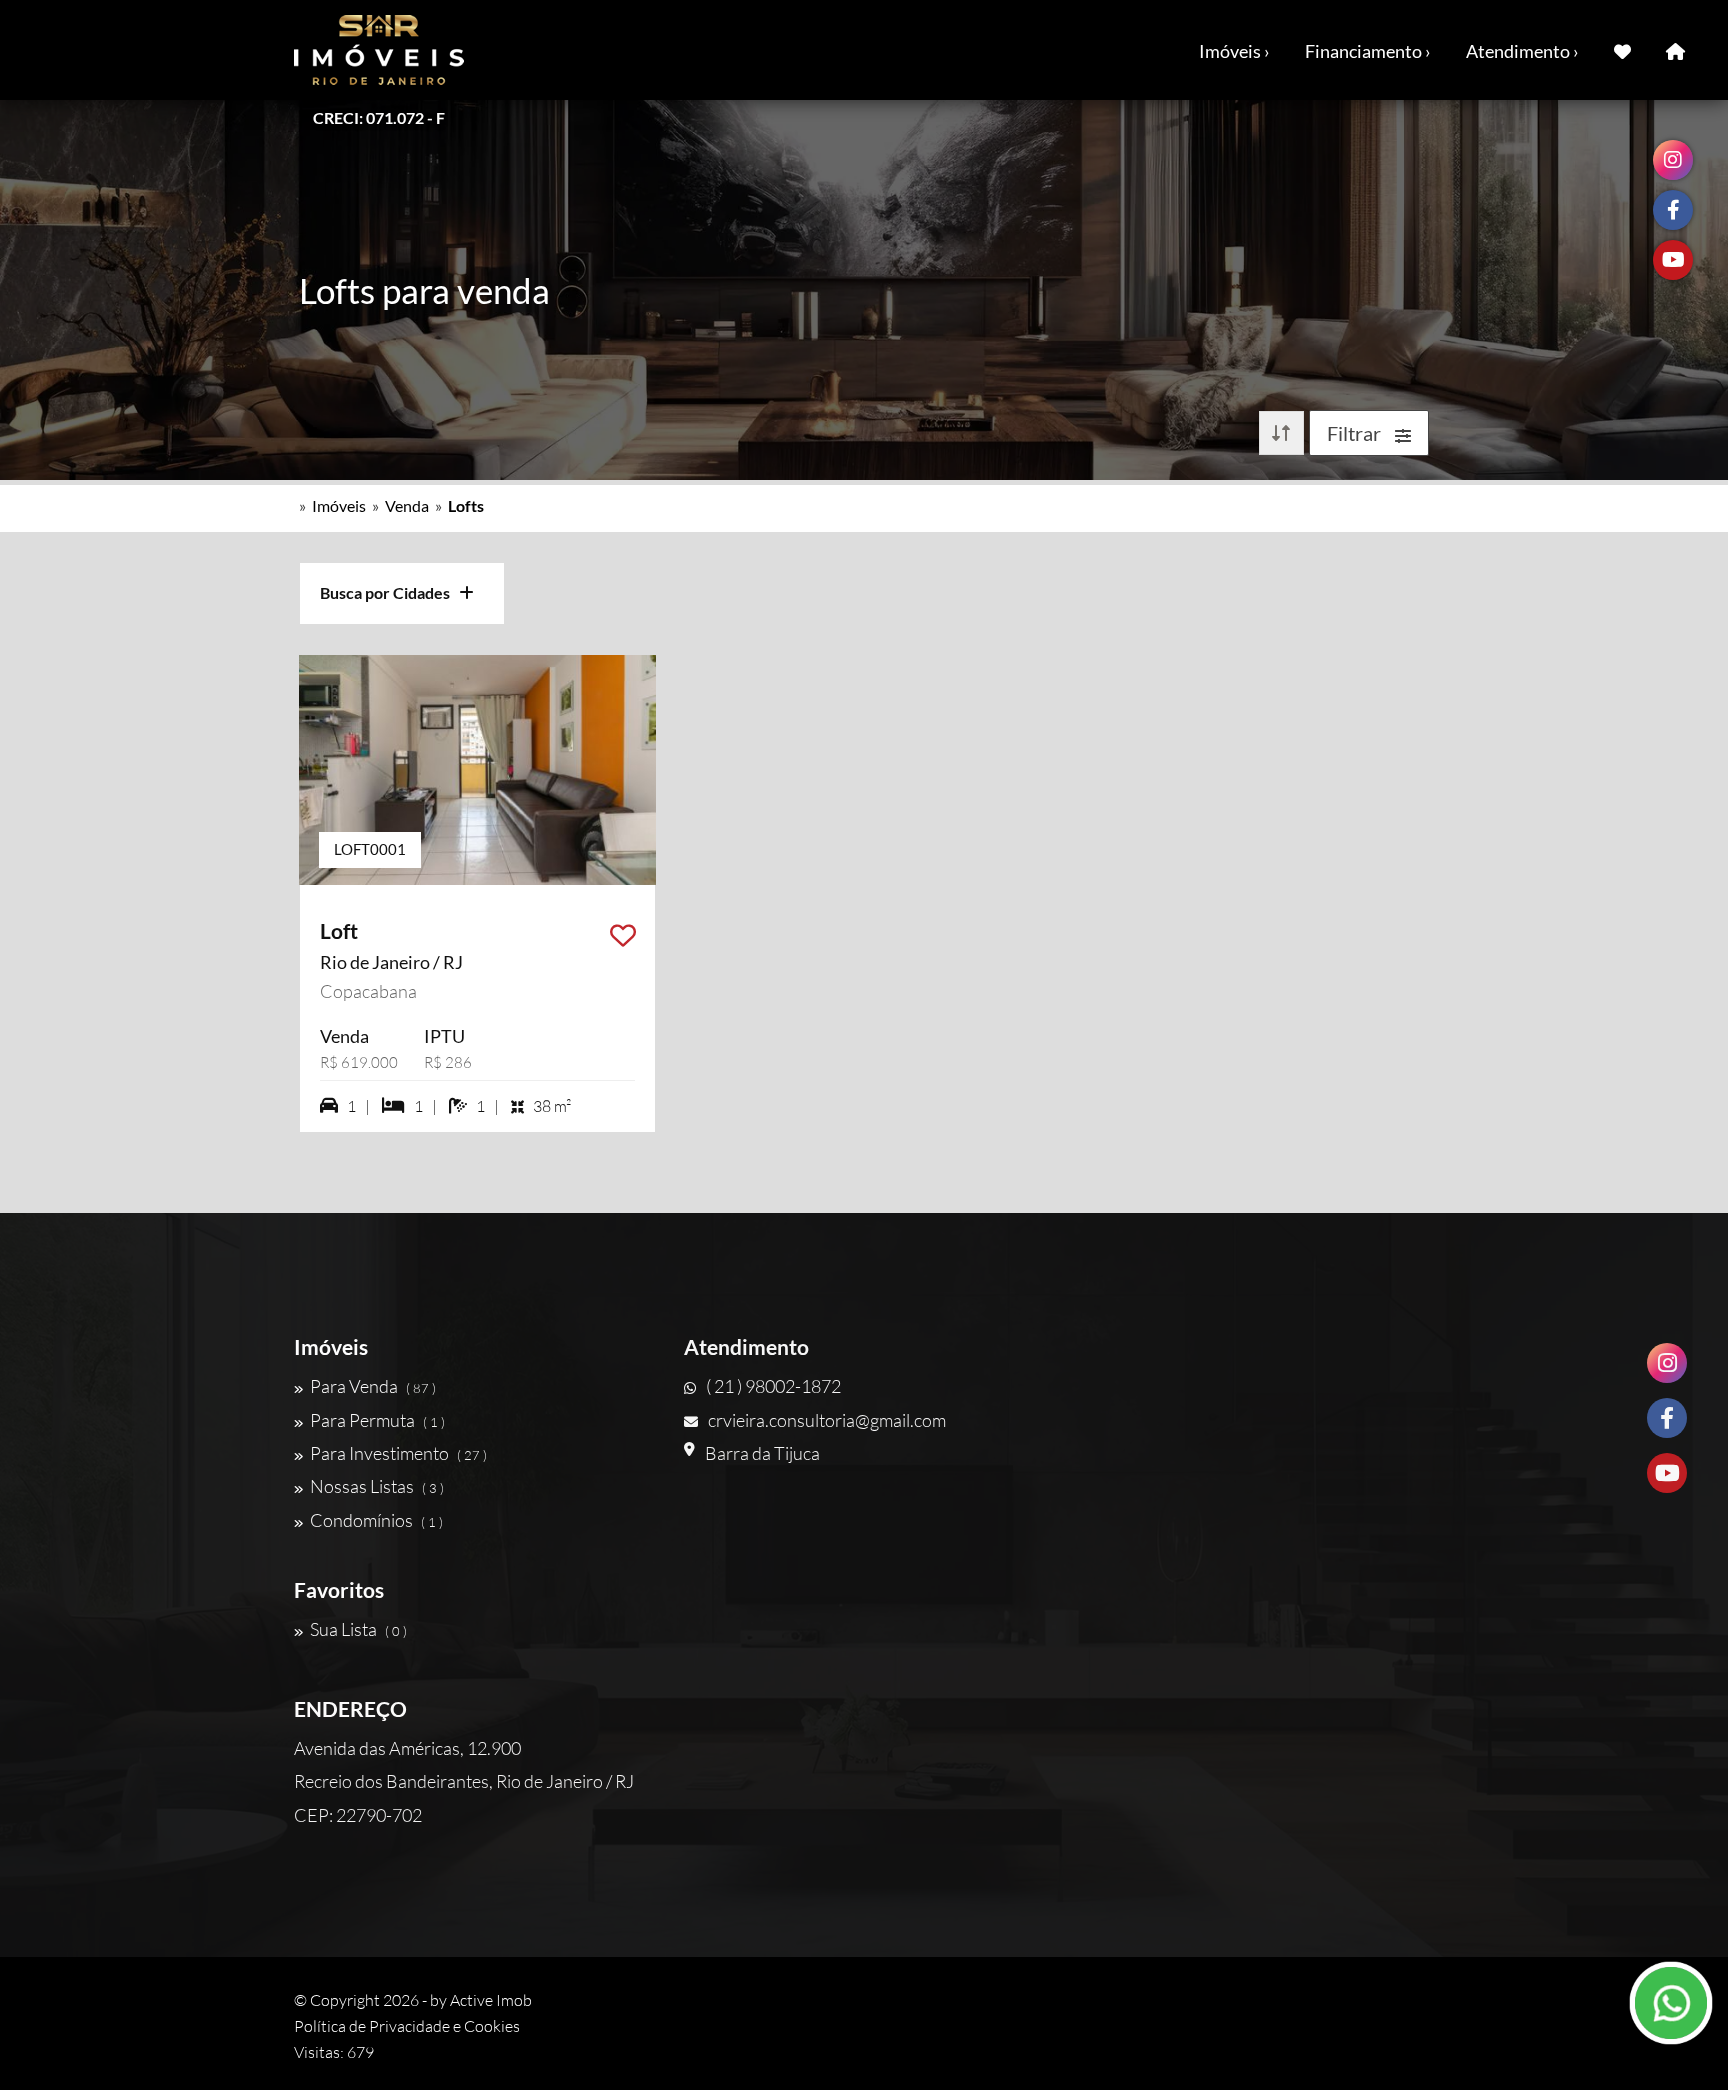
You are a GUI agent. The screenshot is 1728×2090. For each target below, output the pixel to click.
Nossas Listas (377, 1486)
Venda (407, 505)
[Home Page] (1675, 50)
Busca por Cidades (389, 592)
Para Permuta (377, 1420)
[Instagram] (1667, 1363)
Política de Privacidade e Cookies (407, 2026)
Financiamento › (1368, 51)
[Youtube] (1667, 1473)
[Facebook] (1667, 1418)
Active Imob (491, 2000)
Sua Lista (358, 1629)
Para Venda (373, 1386)
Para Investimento (398, 1453)
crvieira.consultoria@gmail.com (827, 1420)
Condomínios (376, 1520)
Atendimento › (1522, 51)
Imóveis (339, 505)
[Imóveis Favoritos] (1622, 50)
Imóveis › (1234, 51)
